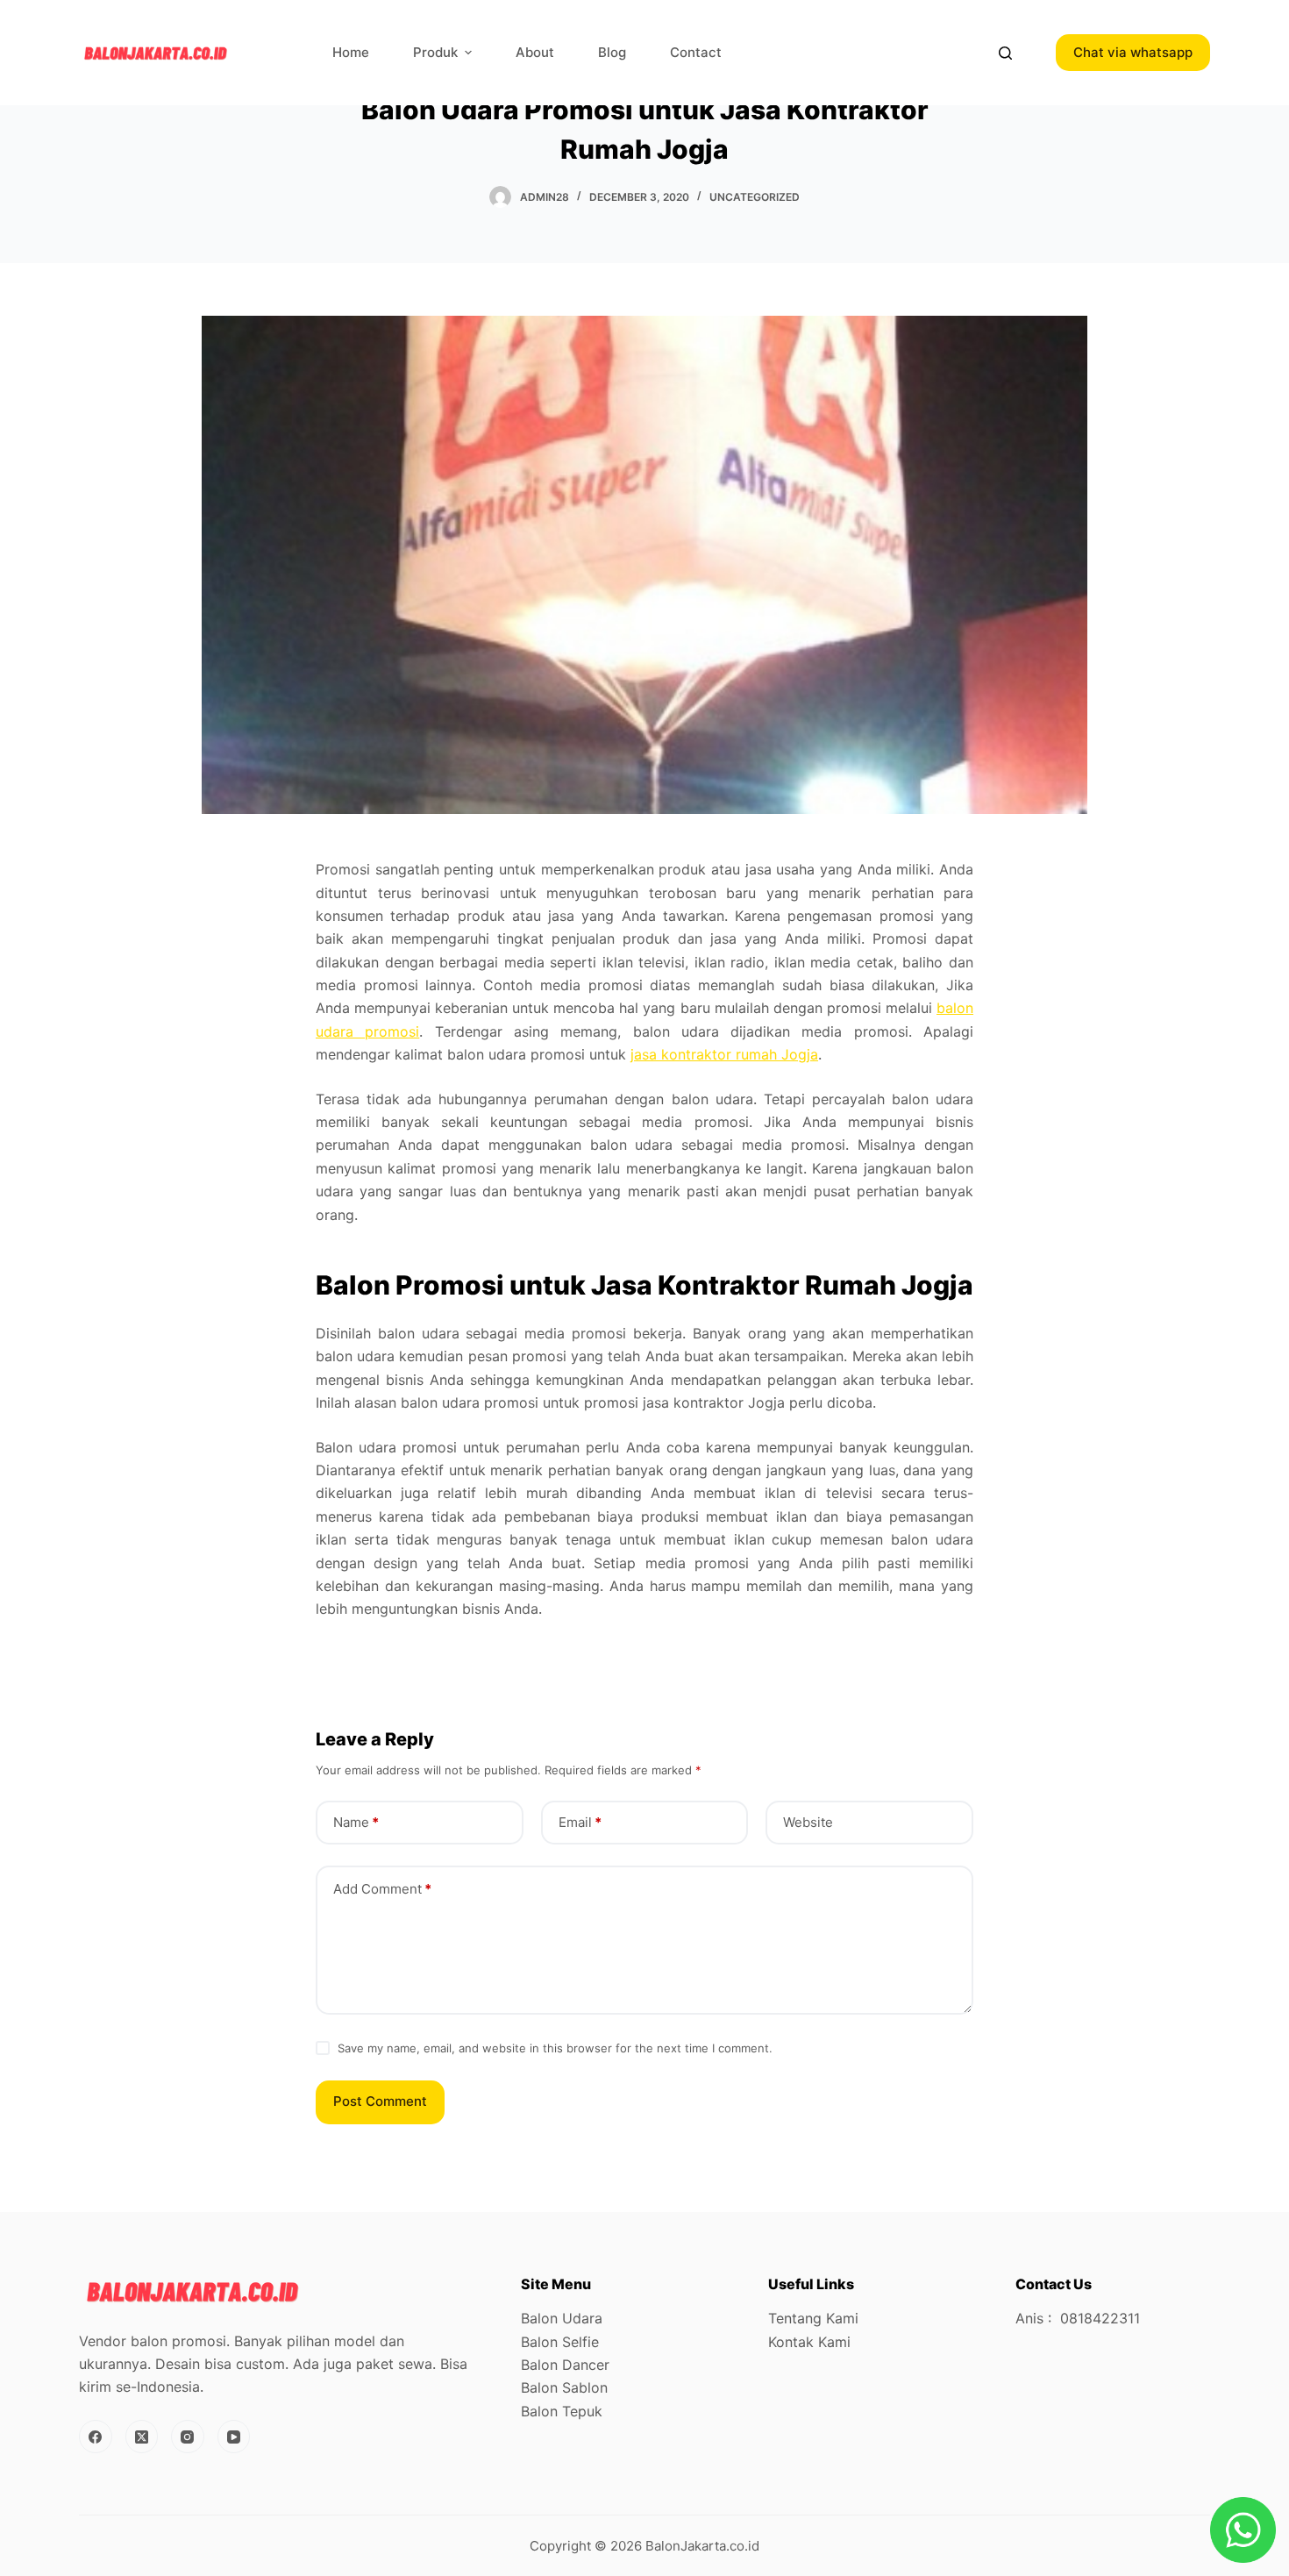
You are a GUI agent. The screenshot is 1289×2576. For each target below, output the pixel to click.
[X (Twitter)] (142, 2437)
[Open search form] (1005, 53)
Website (808, 1822)
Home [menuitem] (351, 52)
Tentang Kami (813, 2318)
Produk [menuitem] (435, 52)
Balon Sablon (564, 2387)
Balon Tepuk (562, 2411)
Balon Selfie (560, 2342)
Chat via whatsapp (1133, 52)
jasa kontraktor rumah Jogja (724, 1054)
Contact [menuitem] (696, 52)
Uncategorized (755, 197)
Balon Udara (562, 2318)
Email (580, 1822)
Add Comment (382, 1889)
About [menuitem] (535, 52)
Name (356, 1822)
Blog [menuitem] (612, 52)
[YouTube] (234, 2437)
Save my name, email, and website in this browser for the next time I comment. (555, 2048)
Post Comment (380, 2101)
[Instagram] (188, 2437)
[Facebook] (96, 2437)
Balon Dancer (565, 2365)
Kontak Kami (809, 2342)
